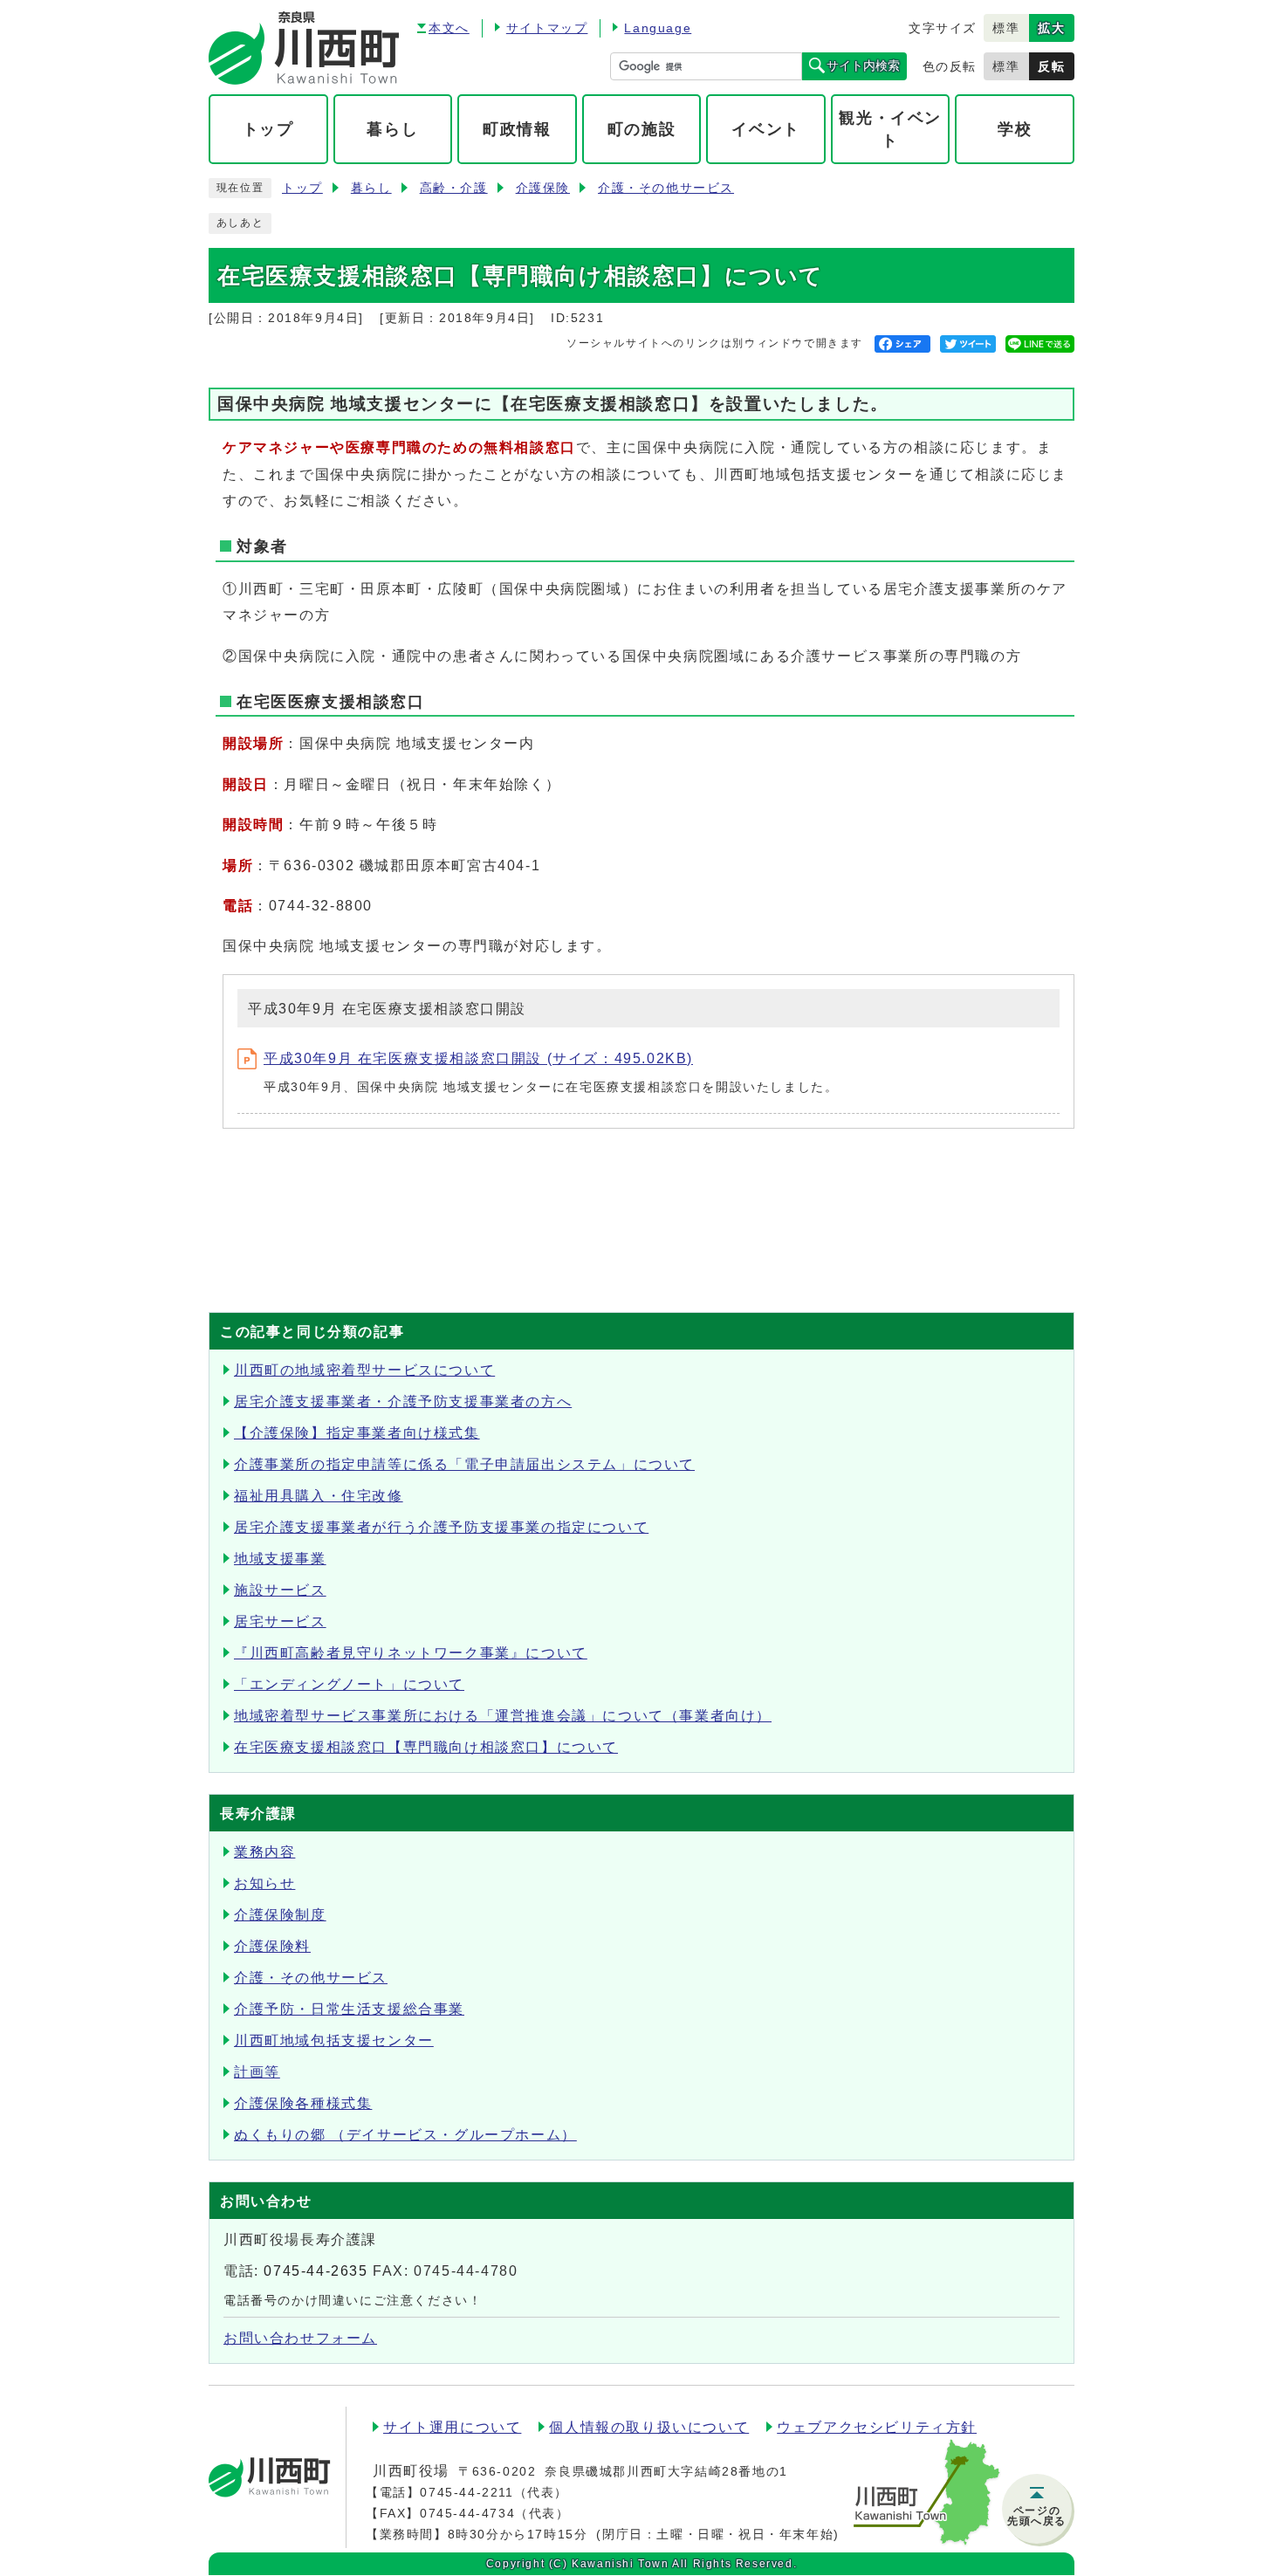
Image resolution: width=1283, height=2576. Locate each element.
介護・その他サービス (666, 188)
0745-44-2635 (316, 2271)
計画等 (257, 2072)
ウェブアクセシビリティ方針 (877, 2427)
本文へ (449, 28)
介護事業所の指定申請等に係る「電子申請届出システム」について (464, 1464)
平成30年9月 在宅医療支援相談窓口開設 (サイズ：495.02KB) (478, 1058)
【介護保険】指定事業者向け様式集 (357, 1433)
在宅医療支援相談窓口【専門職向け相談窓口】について (426, 1747)
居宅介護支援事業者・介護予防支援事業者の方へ (403, 1401)
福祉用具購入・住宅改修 (319, 1496)
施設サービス (280, 1590)
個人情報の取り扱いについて (649, 2427)
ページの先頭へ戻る (1037, 2516)
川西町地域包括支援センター (334, 2040)
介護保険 (543, 188)
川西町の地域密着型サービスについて (364, 1370)
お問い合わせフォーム (300, 2338)
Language (658, 28)
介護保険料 (272, 1946)
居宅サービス (280, 1621)
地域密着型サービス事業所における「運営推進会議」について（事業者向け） (503, 1716)
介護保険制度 (280, 1915)
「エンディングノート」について (349, 1684)
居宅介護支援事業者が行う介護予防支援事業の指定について (441, 1527)
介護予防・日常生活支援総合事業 (349, 2009)
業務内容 (264, 1852)
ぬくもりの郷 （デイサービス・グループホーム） (405, 2135)
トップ (302, 188)
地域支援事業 (280, 1559)
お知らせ (264, 1883)
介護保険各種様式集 (303, 2103)
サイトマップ (547, 28)
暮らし (371, 188)
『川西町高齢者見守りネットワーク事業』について (411, 1653)
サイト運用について (452, 2427)
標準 (1006, 28)
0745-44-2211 (467, 2492)
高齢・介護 (454, 188)
